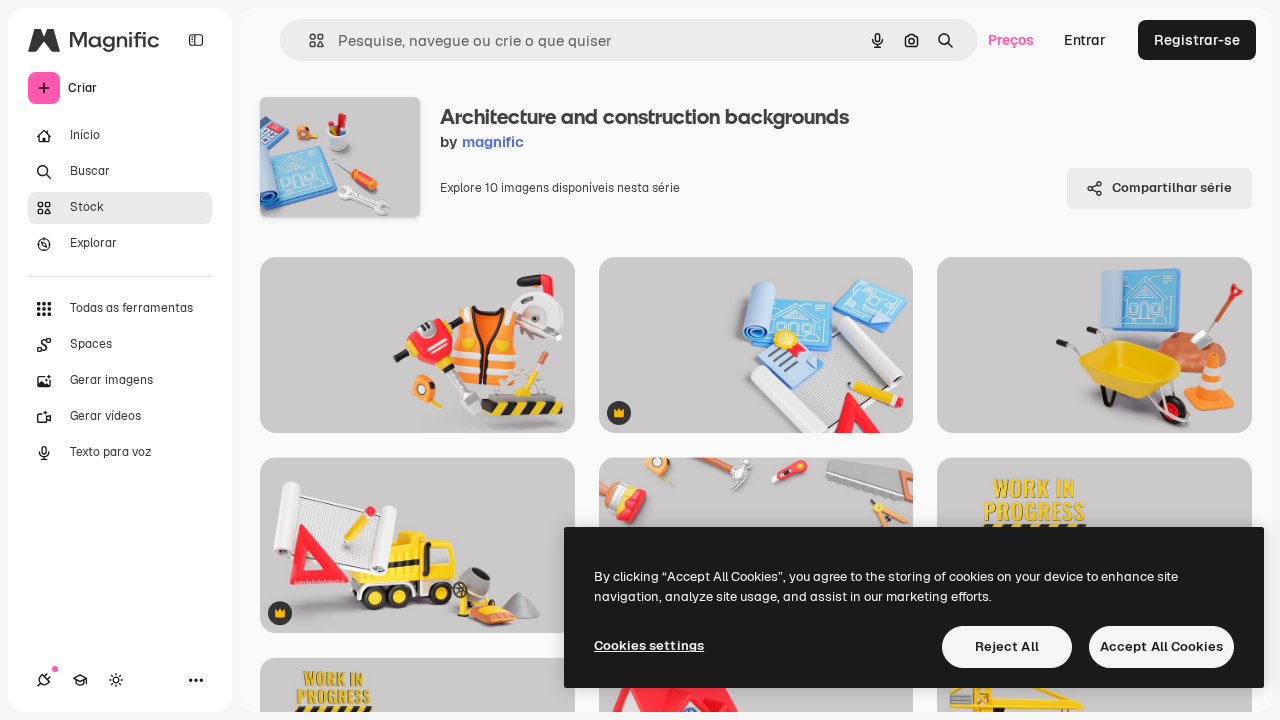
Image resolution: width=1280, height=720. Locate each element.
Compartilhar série (1172, 187)
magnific (493, 141)
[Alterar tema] (116, 680)
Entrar (1085, 40)
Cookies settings (649, 645)
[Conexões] (44, 680)
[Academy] (80, 680)
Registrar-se (1197, 40)
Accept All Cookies (1161, 646)
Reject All (1007, 646)
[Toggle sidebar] (196, 40)
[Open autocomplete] (308, 40)
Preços (1011, 40)
